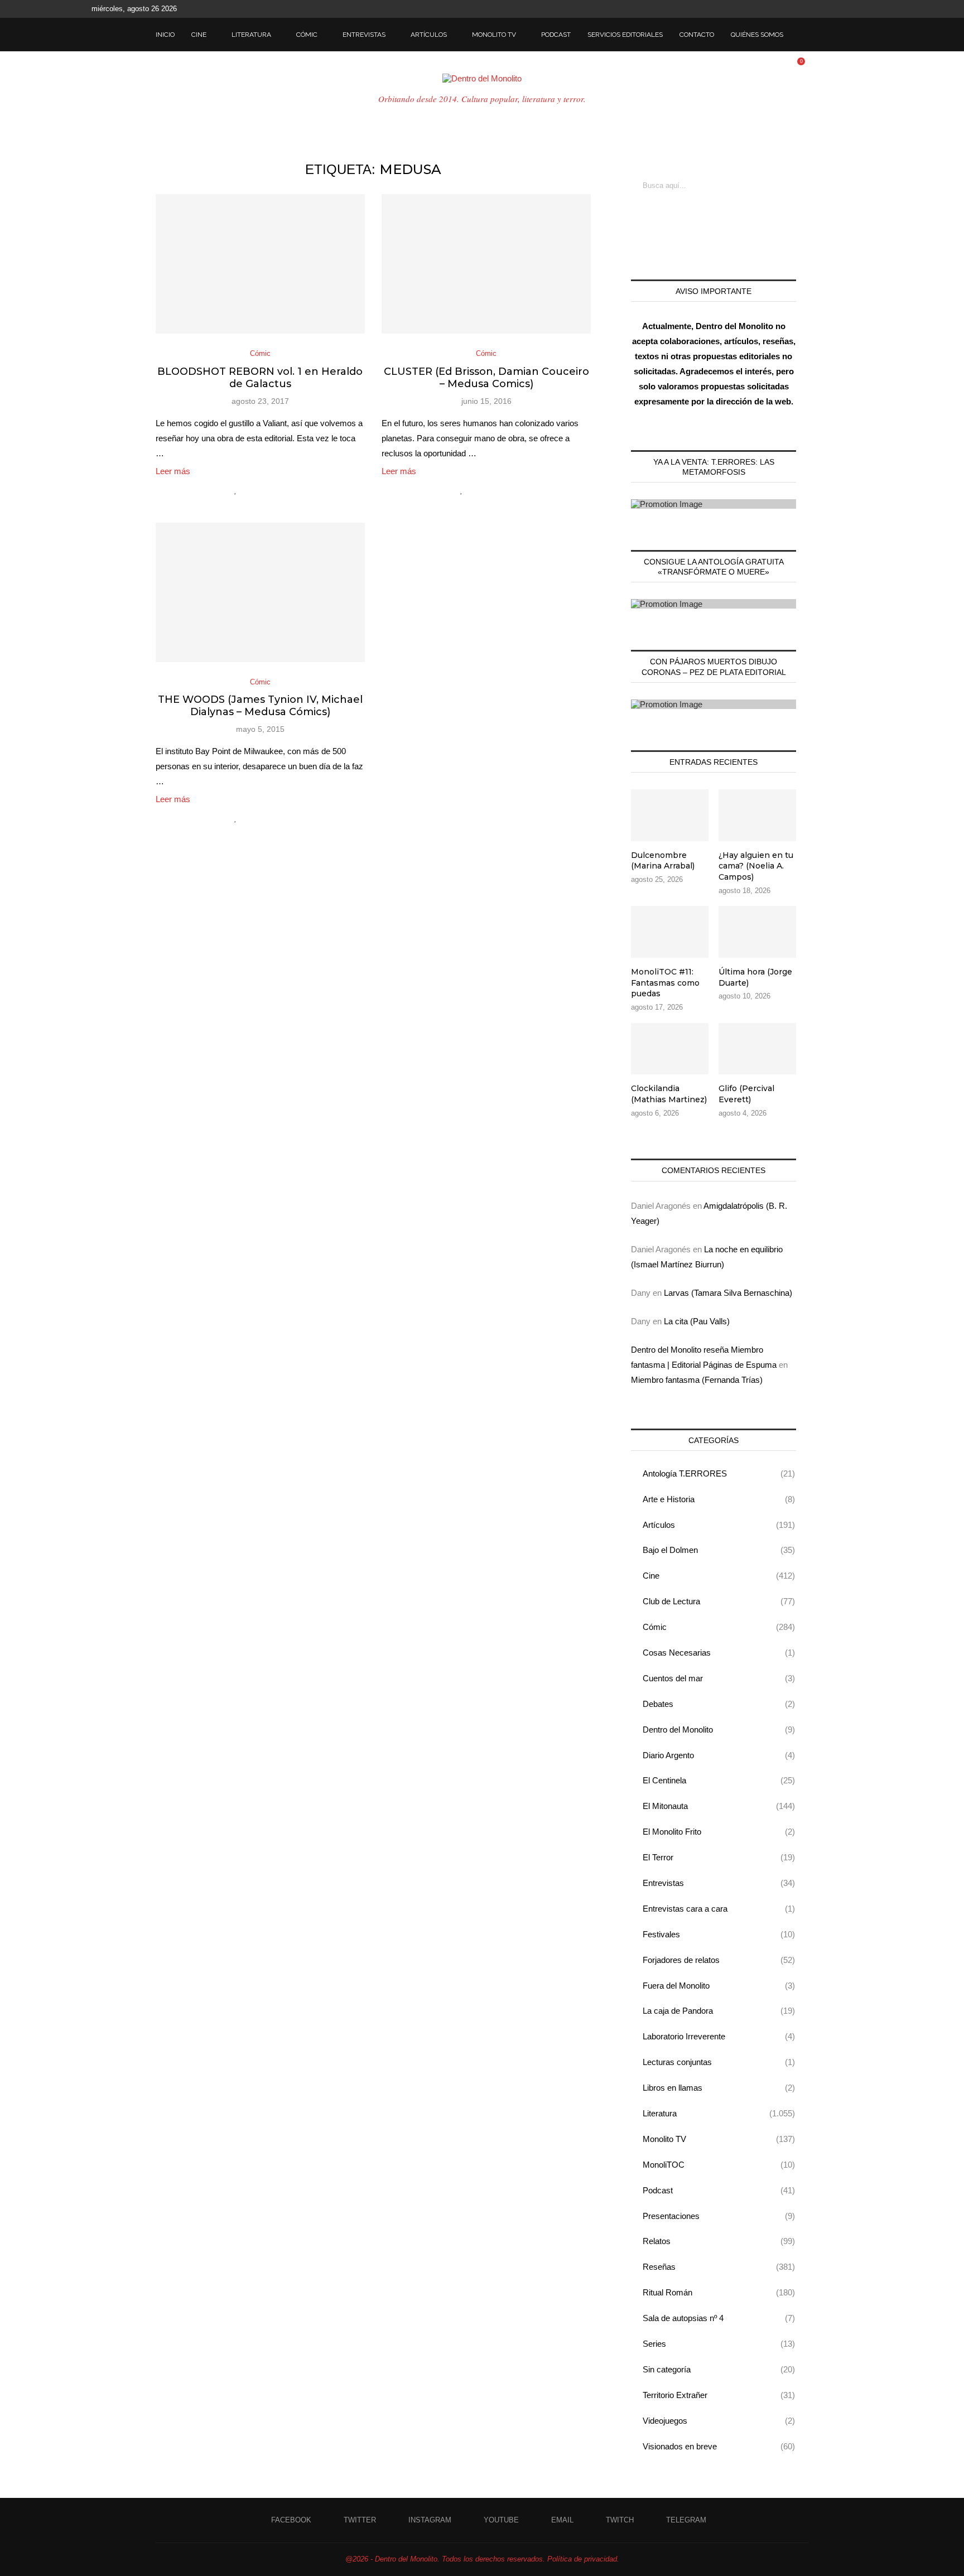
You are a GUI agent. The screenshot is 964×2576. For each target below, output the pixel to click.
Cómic (307, 35)
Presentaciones (719, 2216)
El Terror (719, 1857)
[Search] (803, 35)
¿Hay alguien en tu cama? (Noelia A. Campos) (756, 866)
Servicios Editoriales (625, 35)
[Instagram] (818, 9)
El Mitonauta (719, 1806)
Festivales (719, 1934)
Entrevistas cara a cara (719, 1909)
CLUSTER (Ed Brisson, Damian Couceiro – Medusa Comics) (486, 378)
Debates (719, 1704)
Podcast (556, 35)
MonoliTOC (719, 2165)
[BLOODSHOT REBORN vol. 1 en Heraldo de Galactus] (260, 264)
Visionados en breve (719, 2446)
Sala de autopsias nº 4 (719, 2318)
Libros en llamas (719, 2088)
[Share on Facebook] (248, 490)
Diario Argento (719, 1755)
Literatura (251, 35)
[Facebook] (793, 9)
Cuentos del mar (719, 1678)
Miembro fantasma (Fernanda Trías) (697, 1380)
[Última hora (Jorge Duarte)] (757, 932)
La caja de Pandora (719, 2011)
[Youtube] (831, 9)
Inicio (165, 35)
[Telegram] (870, 9)
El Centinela (719, 1780)
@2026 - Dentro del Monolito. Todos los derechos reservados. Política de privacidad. (482, 2559)
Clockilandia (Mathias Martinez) (669, 1094)
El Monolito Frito (719, 1832)
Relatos (719, 2241)
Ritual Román (719, 2292)
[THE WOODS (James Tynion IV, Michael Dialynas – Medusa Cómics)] (260, 592)
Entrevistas (364, 35)
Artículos (429, 35)
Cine (199, 35)
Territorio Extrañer (719, 2395)
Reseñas (719, 2267)
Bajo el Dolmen (719, 1550)
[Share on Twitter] (260, 490)
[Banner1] (714, 504)
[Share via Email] (283, 490)
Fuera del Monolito (719, 1986)
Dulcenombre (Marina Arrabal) (663, 861)
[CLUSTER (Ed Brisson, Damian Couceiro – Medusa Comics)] (486, 264)
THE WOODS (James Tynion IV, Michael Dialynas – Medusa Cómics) (260, 706)
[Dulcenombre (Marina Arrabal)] (670, 815)
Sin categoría (719, 2369)
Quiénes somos (757, 35)
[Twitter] (806, 9)
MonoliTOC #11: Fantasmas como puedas (665, 983)
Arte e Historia (719, 1499)
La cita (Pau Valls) (697, 1321)
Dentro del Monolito (719, 1730)
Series (719, 2344)
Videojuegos (719, 2421)
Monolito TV (494, 35)
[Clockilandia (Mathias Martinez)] (670, 1049)
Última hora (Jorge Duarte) (755, 977)
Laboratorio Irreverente (719, 2036)
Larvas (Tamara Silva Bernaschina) (728, 1293)
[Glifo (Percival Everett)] (757, 1049)
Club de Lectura (719, 1601)
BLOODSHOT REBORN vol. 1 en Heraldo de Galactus (260, 378)
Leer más (173, 471)
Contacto (697, 35)
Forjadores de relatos (719, 1960)
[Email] (844, 9)
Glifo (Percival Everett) (746, 1094)
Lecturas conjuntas (719, 2062)
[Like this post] (236, 490)
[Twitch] (857, 9)
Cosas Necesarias (719, 1653)
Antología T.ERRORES (719, 1473)
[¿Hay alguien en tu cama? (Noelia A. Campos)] (757, 815)
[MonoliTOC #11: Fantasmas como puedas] (670, 932)
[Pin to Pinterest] (271, 490)
